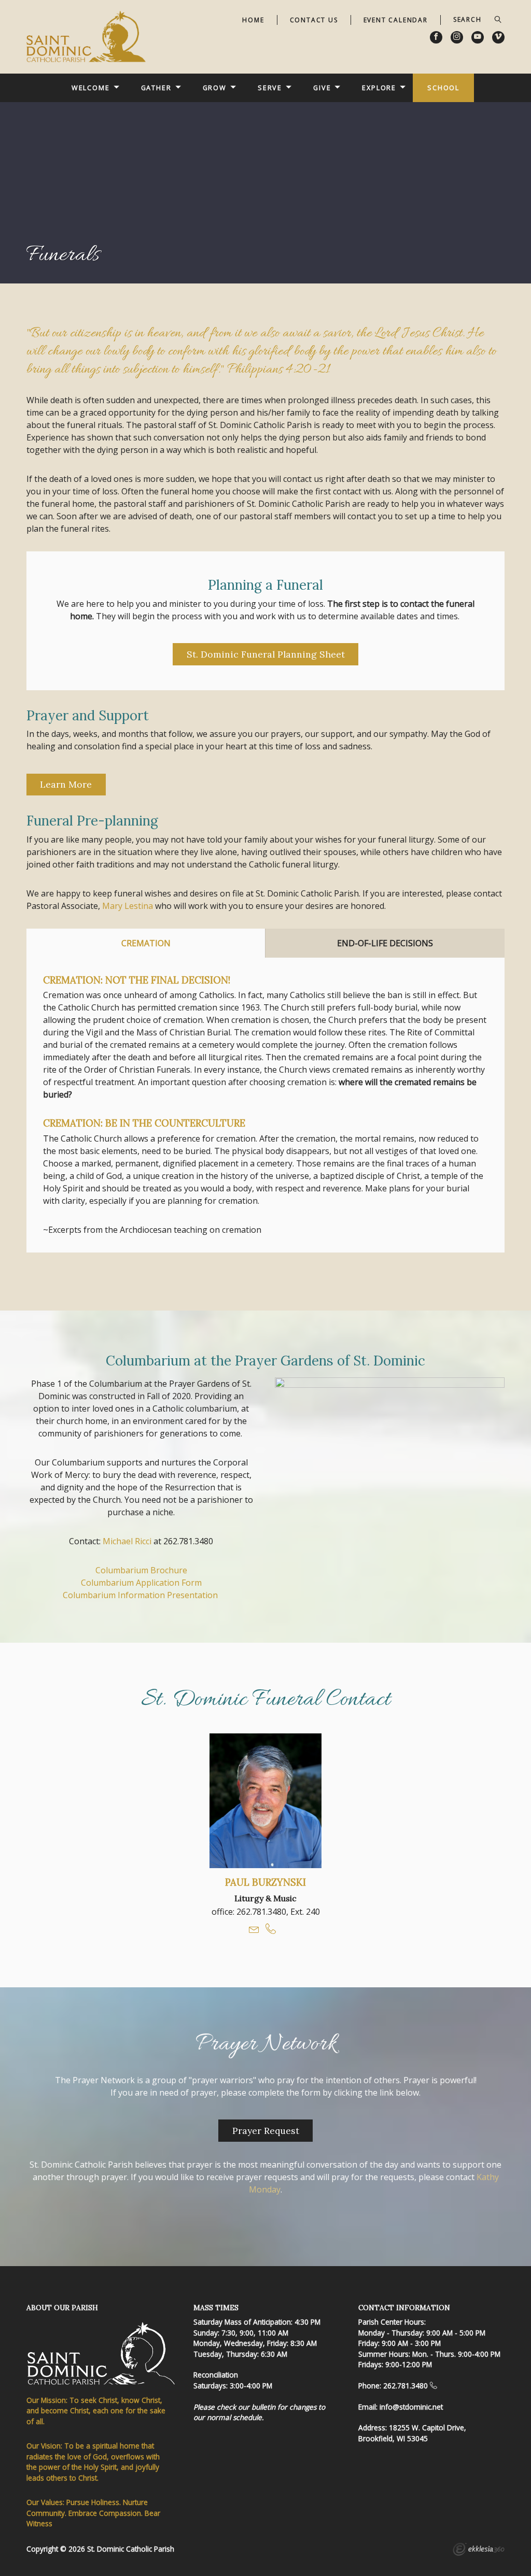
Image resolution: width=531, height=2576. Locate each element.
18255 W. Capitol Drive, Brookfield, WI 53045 (412, 2433)
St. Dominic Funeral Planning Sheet (266, 654)
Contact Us (314, 20)
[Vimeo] (498, 37)
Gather (156, 88)
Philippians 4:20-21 (279, 370)
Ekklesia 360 (479, 2551)
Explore (379, 88)
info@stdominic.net (411, 2407)
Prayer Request (266, 2131)
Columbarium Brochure (141, 1570)
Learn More (66, 784)
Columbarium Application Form (141, 1583)
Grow (215, 88)
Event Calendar (396, 20)
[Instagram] (457, 37)
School (443, 88)
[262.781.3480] (434, 2386)
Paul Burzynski (265, 1882)
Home (253, 20)
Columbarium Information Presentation (141, 1595)
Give (322, 88)
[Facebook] (436, 37)
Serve (270, 88)
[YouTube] (478, 37)
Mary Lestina (128, 906)
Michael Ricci (127, 1541)
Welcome (91, 88)
